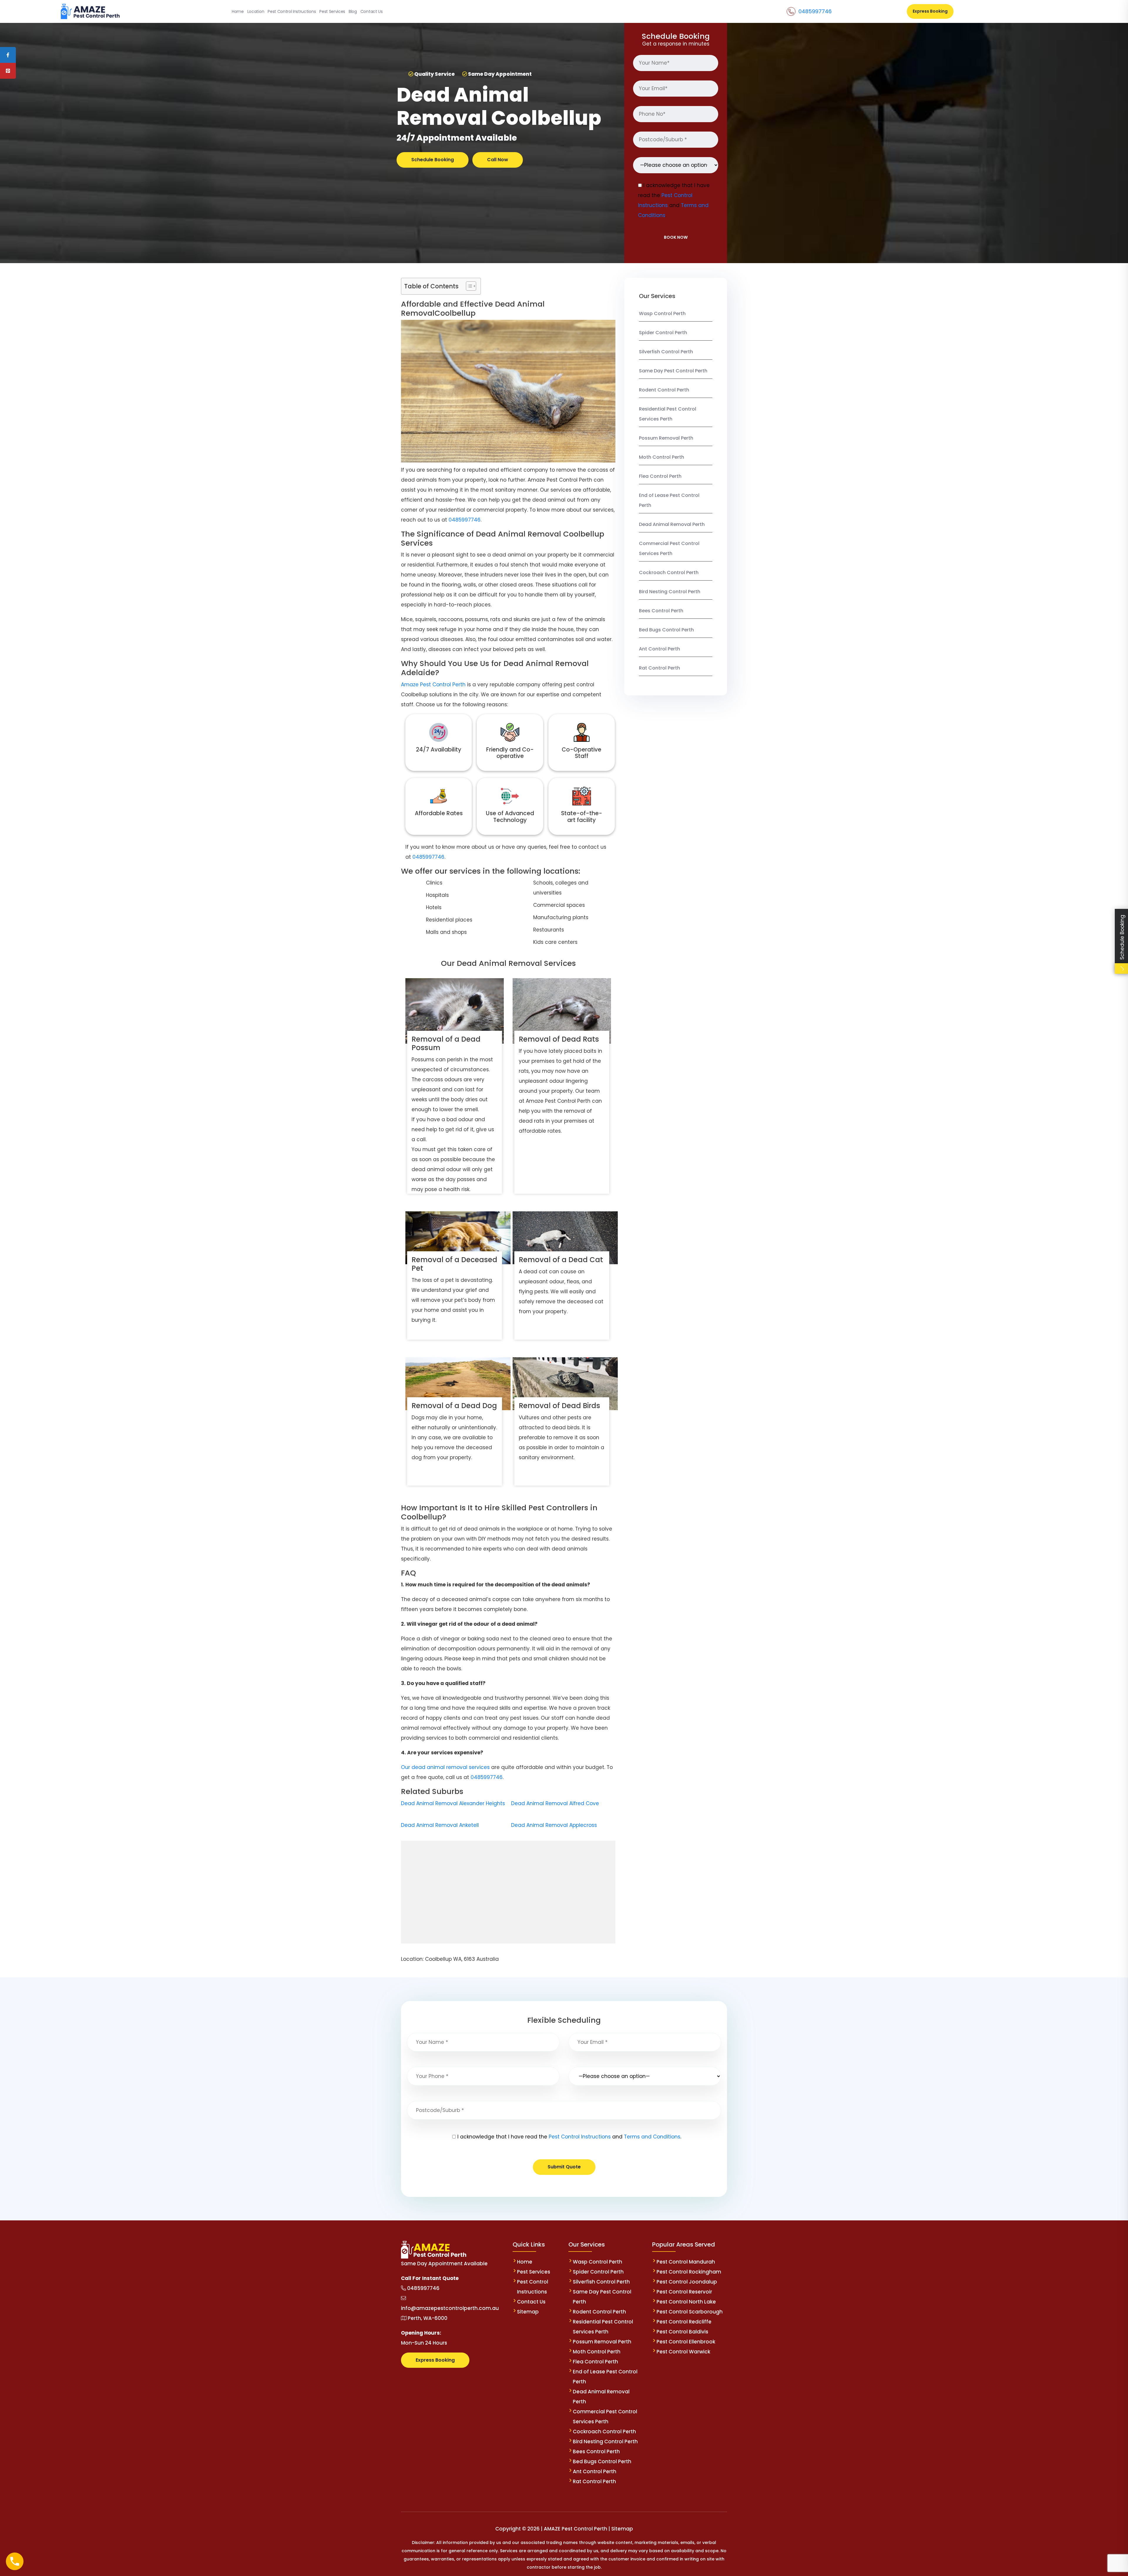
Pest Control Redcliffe (684, 2322)
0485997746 (815, 11)
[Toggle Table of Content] (468, 286)
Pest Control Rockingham (689, 2272)
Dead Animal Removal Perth (672, 524)
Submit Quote (564, 2167)
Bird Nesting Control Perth (670, 592)
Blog (353, 11)
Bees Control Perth (661, 611)
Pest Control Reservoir (684, 2292)
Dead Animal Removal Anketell (440, 1825)
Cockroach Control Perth (669, 572)
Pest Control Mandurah (686, 2262)
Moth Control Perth (662, 457)
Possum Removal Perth (666, 438)
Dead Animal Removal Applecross (554, 1825)
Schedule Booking (433, 160)
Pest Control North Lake (686, 2302)
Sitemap (528, 2312)
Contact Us (372, 11)
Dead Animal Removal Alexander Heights (453, 1803)
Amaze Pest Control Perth (433, 685)
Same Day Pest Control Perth (673, 371)
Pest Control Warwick (683, 2352)
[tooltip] (8, 55)
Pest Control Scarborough (690, 2312)
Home (238, 11)
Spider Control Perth (663, 333)
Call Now (498, 160)
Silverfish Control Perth (666, 352)
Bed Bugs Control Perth (666, 630)
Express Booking (930, 11)
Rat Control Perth (659, 668)
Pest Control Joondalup (687, 2282)
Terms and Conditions (652, 2137)
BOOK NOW (676, 237)
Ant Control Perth (659, 649)
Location (256, 11)
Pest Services (332, 11)
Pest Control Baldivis (682, 2332)
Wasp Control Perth (662, 313)
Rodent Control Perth (664, 390)
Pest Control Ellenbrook (686, 2342)
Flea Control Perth (660, 476)
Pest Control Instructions (292, 11)
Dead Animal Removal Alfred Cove (555, 1803)
